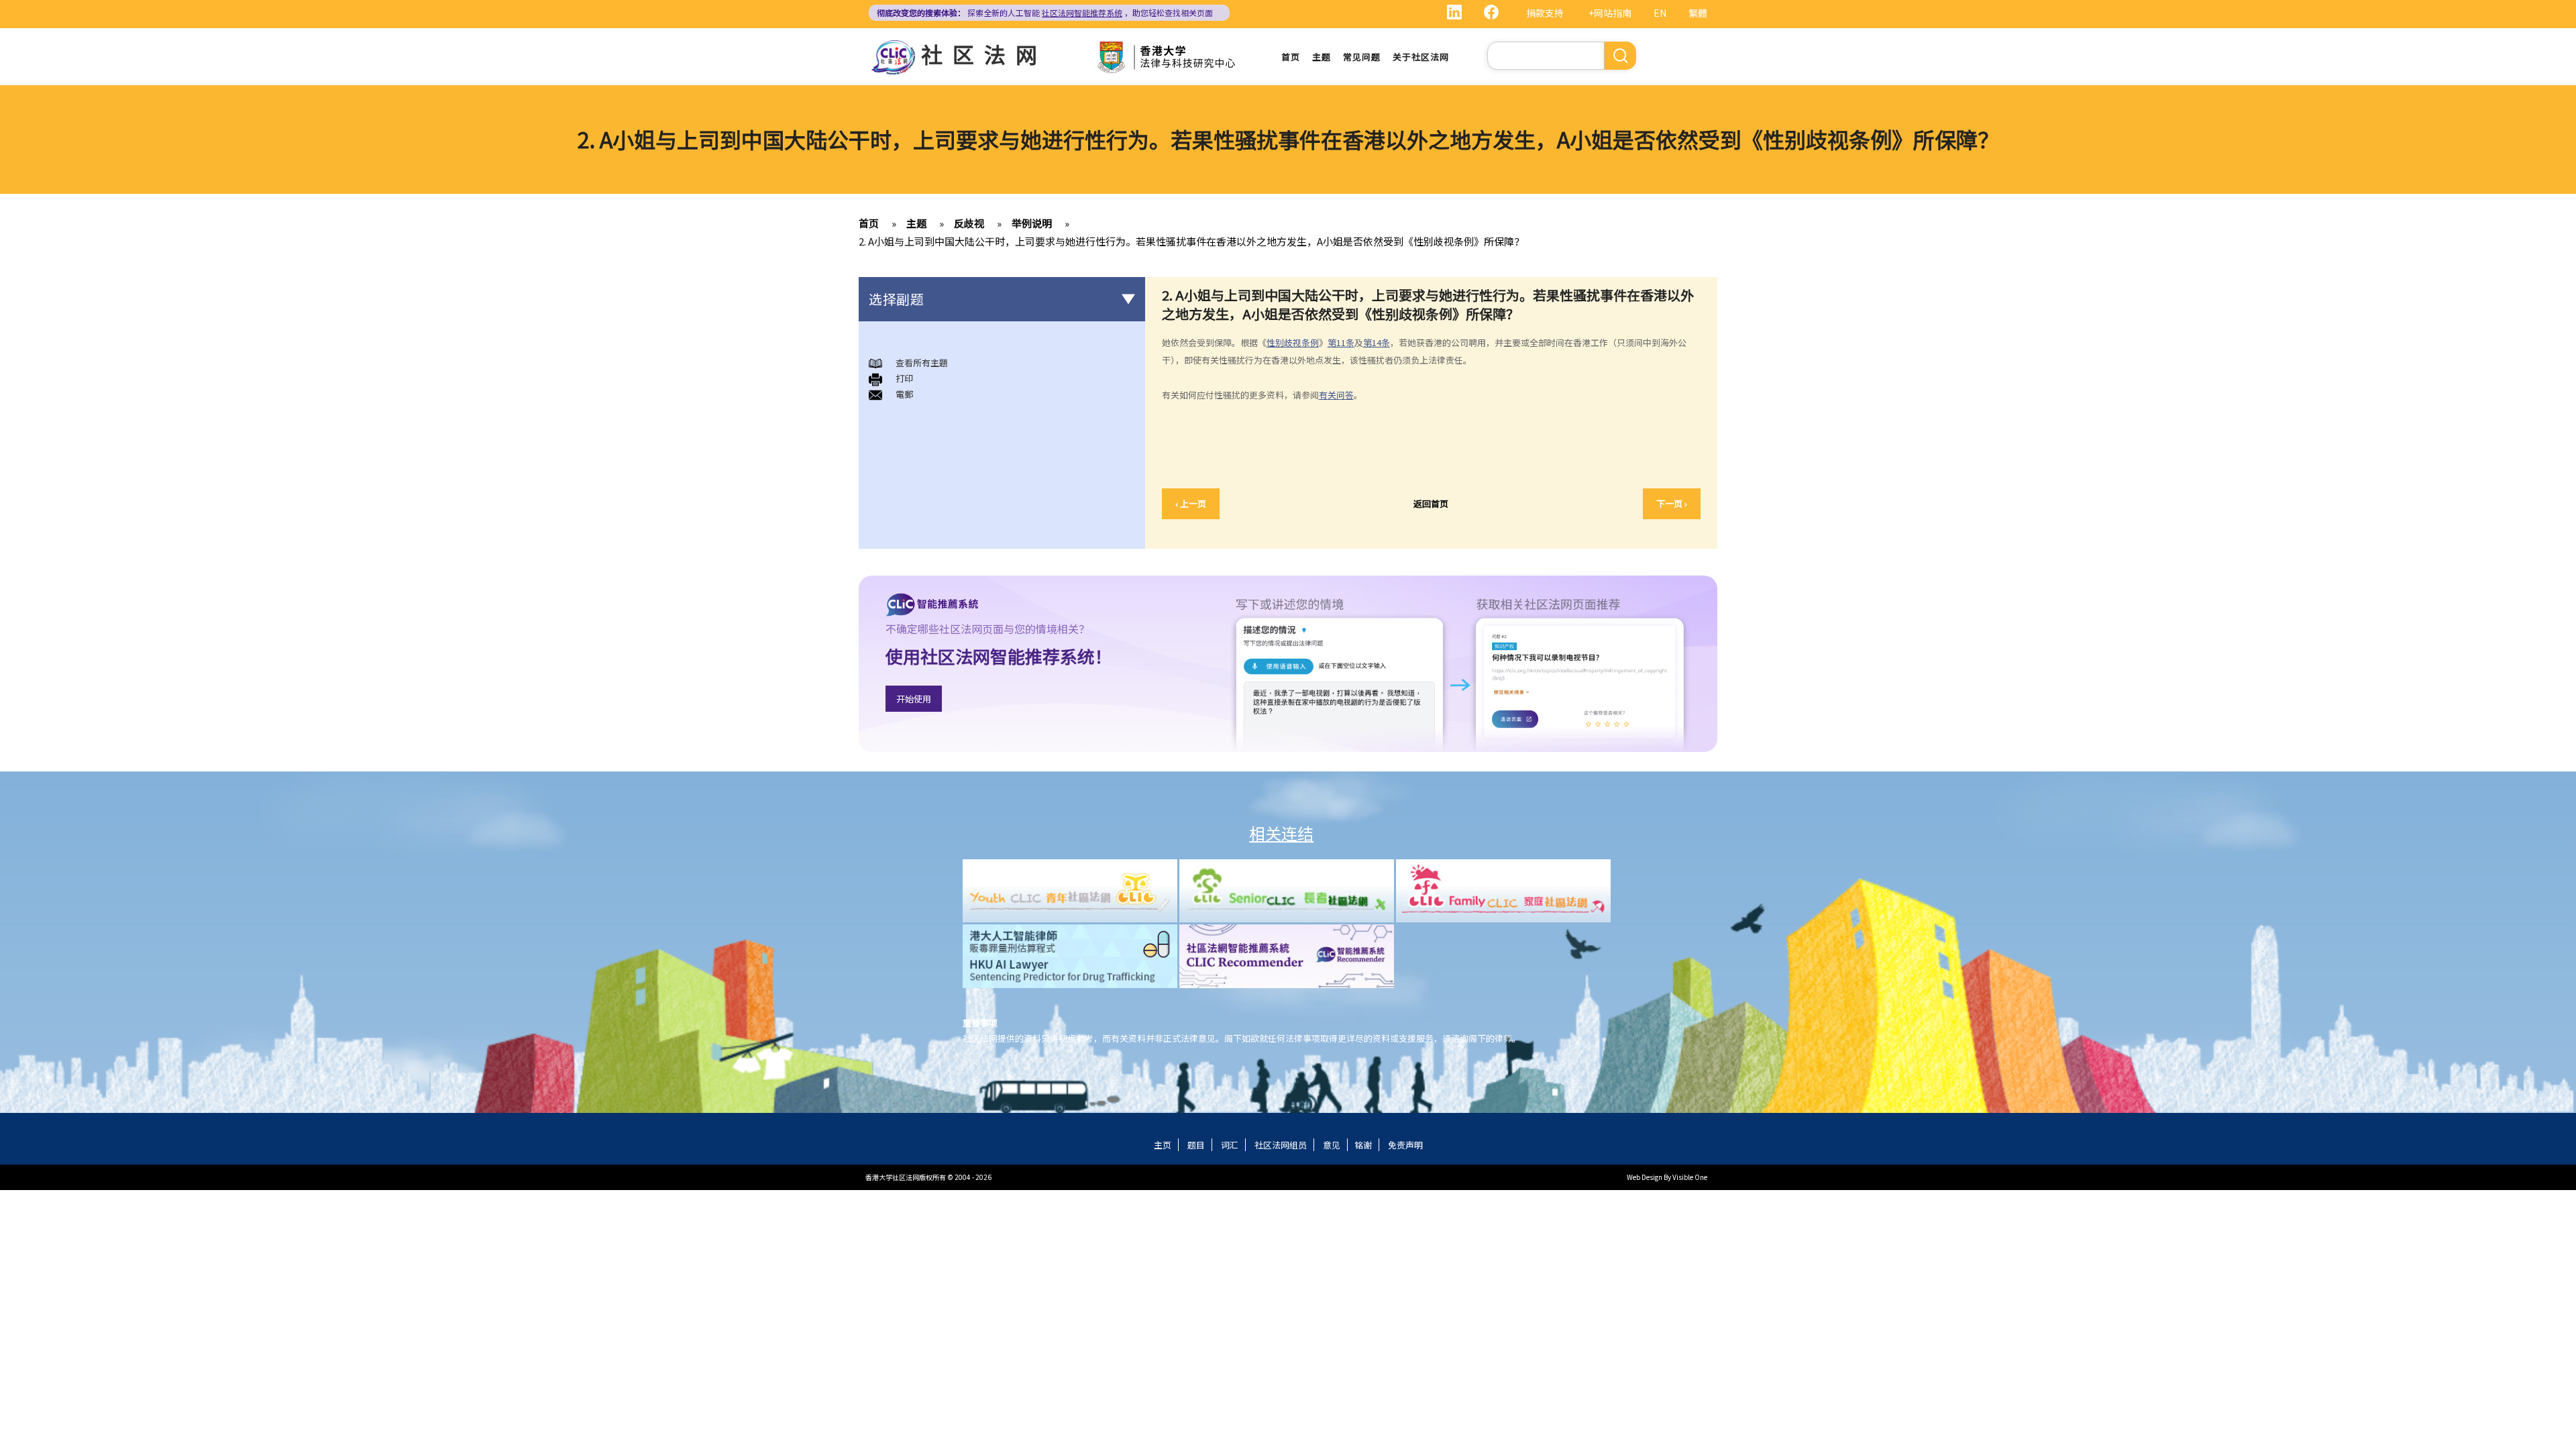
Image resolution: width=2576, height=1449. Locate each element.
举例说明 (1032, 223)
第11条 (1341, 342)
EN (1660, 13)
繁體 (1698, 13)
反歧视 (969, 223)
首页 (1291, 57)
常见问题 (1362, 57)
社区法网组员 (1281, 1145)
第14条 (1377, 342)
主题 (1322, 57)
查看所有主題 (922, 363)
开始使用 (914, 699)
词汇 (1230, 1145)
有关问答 (1336, 395)
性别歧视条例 (1293, 342)
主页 (1163, 1145)
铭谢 (1363, 1145)
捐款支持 (1545, 13)
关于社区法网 (1421, 57)
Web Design (1645, 1177)
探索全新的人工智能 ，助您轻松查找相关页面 (1045, 12)
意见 (1332, 1145)
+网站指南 (1610, 13)
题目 (1196, 1145)
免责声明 (1405, 1145)
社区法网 (984, 54)
